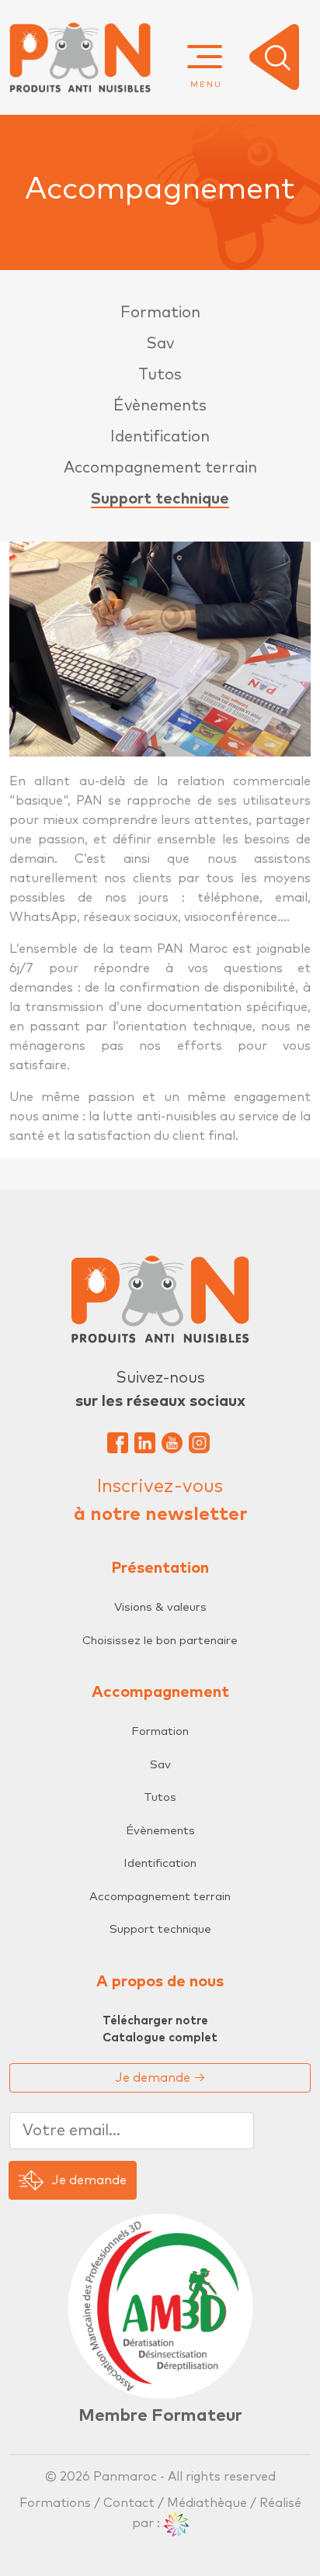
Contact (129, 2503)
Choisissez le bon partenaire (160, 1641)
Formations (57, 2503)
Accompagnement (160, 1692)
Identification (160, 437)
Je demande (160, 2078)
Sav (160, 344)
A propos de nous (160, 1982)
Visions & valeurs (160, 1607)
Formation (160, 313)
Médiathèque (207, 2503)
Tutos (160, 375)
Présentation (160, 1568)
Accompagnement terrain (160, 468)
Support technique (160, 499)
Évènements (160, 406)
